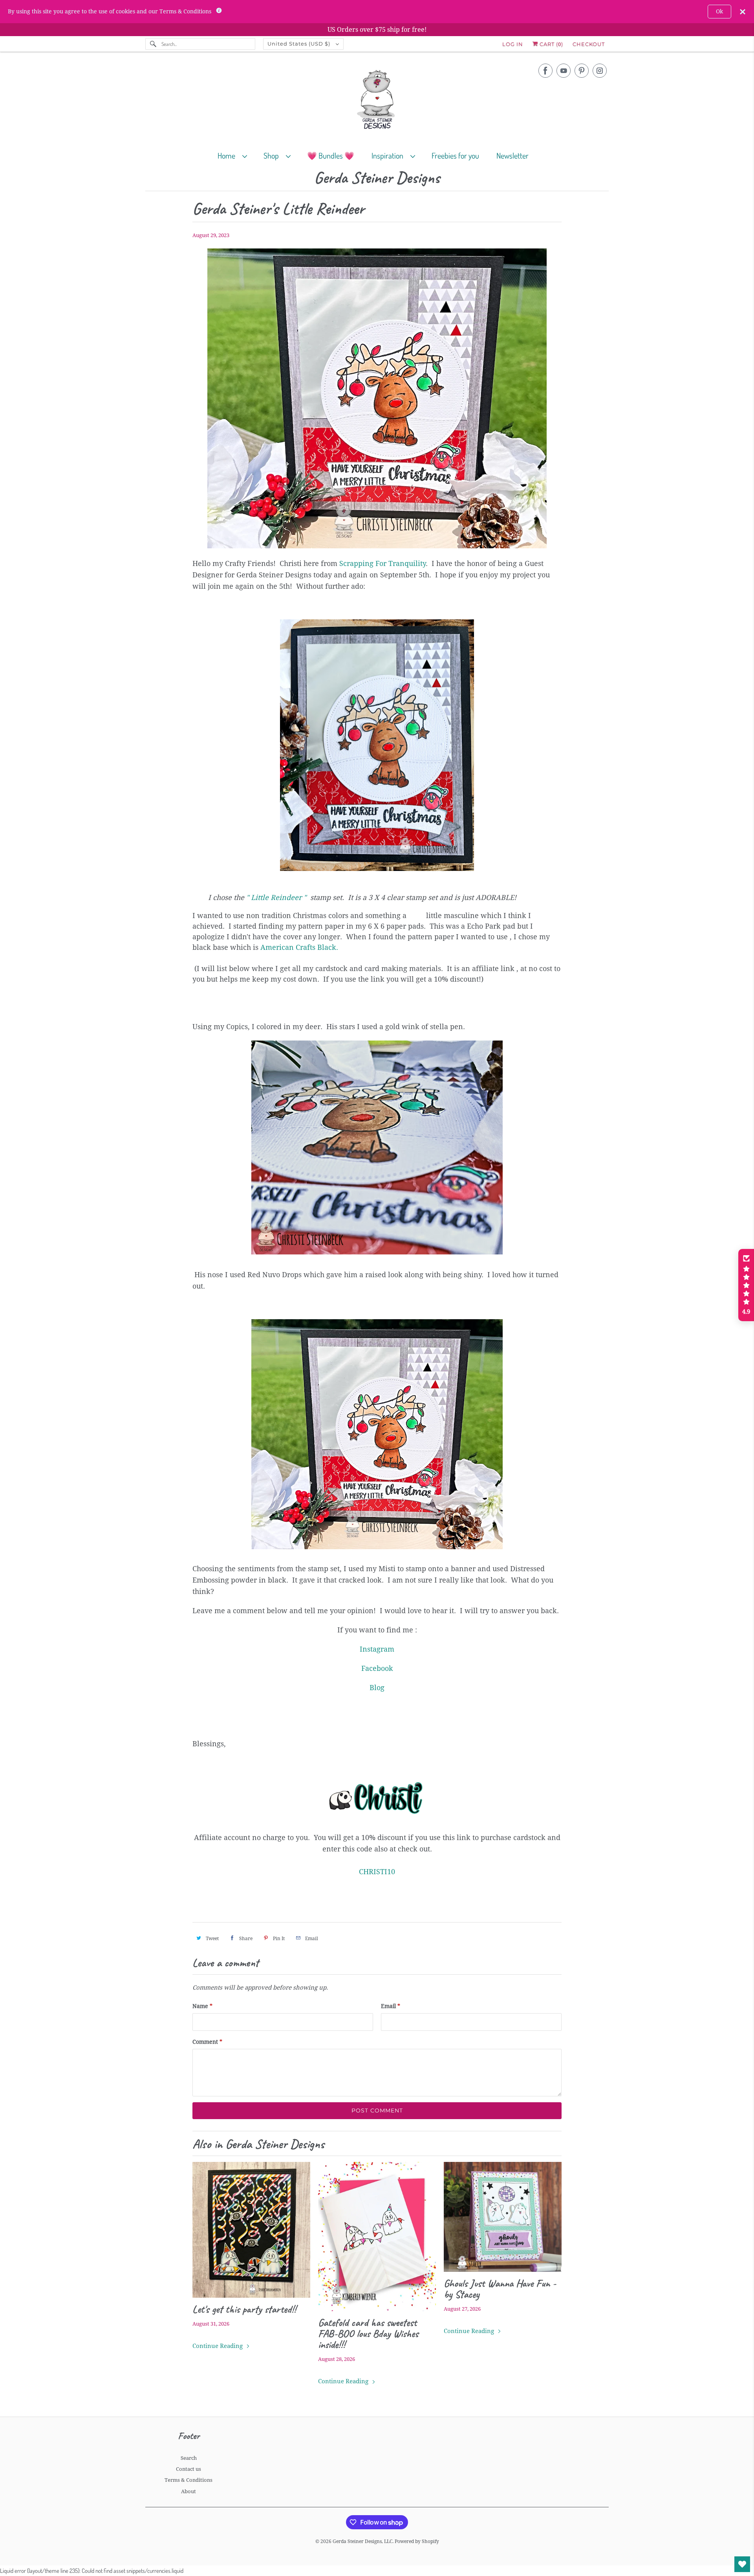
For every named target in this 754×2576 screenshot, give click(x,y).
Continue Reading (218, 2346)
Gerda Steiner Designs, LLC (362, 2541)
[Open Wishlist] (742, 2564)
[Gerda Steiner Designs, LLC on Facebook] (545, 71)
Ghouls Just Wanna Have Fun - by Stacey (500, 2289)
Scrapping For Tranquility (382, 563)
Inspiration (389, 155)
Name (202, 2006)
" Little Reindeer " (276, 897)
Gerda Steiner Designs (377, 178)
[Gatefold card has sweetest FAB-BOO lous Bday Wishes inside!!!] (377, 2236)
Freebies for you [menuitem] (455, 155)
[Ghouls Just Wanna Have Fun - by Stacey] (503, 2217)
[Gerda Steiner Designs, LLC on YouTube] (564, 71)
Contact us (188, 2469)
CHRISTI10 (377, 1872)
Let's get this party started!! (244, 2309)
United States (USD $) (300, 44)
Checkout (589, 44)
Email (391, 2006)
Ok (719, 11)
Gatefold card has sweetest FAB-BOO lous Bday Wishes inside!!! (368, 2333)
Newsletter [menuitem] (512, 155)
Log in (513, 44)
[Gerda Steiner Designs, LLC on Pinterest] (582, 71)
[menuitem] (236, 155)
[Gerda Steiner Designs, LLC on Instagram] (600, 71)
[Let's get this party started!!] (251, 2230)
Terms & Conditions (188, 2480)
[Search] (153, 44)
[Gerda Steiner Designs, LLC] (377, 101)
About (188, 2491)
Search (189, 2458)
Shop (273, 155)
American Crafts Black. (299, 947)
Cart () (551, 44)
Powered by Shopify (417, 2541)
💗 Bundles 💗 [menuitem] (331, 155)
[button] (746, 1285)
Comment (207, 2042)
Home (228, 155)
